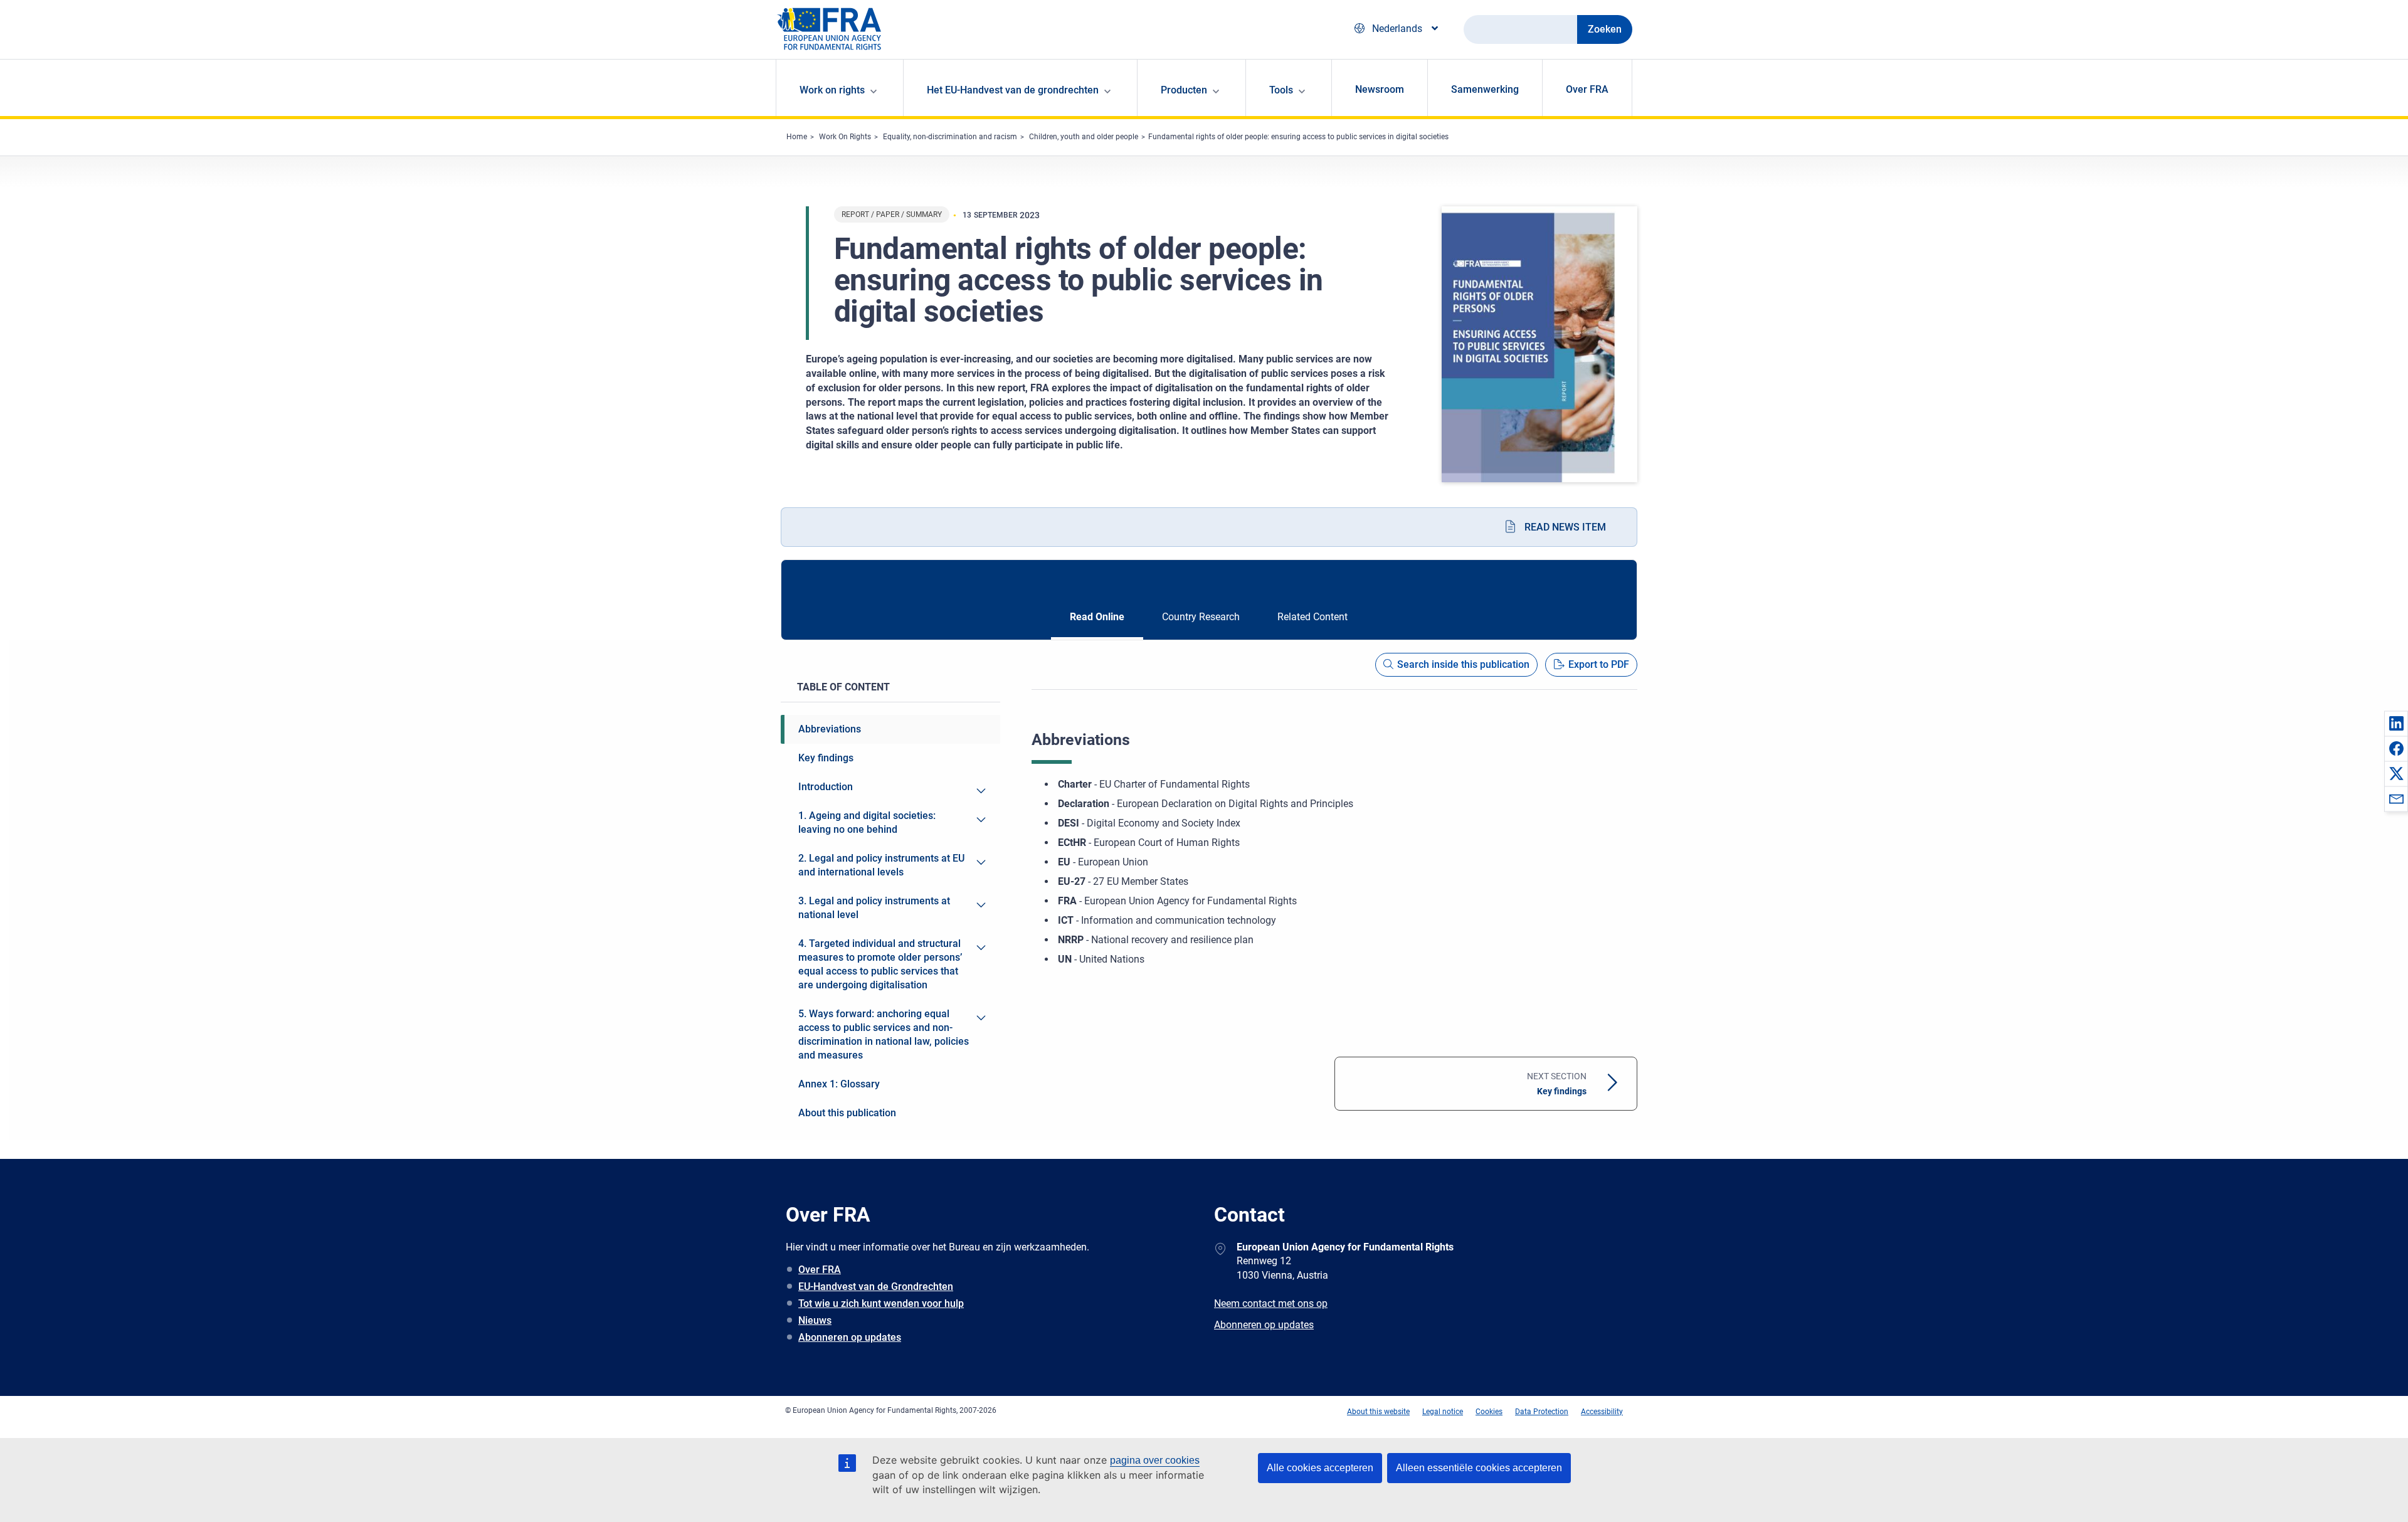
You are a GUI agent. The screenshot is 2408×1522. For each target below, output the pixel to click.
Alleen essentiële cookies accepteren (1479, 1468)
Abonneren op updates (850, 1337)
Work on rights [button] (832, 90)
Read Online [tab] (1097, 617)
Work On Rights (845, 137)
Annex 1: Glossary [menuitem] (839, 1084)
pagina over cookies (1155, 1460)
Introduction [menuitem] (826, 787)
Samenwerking (1485, 89)
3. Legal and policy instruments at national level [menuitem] (874, 908)
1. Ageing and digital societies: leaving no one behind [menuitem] (867, 822)
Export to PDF (1599, 664)
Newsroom (1380, 89)
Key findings (1557, 1084)
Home (797, 137)
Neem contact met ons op (1271, 1303)
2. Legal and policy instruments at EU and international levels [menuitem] (881, 865)
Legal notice (1443, 1412)
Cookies (1489, 1412)
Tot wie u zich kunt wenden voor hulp (881, 1303)
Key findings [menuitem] (826, 758)
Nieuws (815, 1320)
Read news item (1565, 527)
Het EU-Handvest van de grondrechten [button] (1013, 90)
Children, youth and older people (1084, 137)
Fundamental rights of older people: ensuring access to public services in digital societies (1298, 137)
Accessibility (1602, 1412)
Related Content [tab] (1312, 617)
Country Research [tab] (1201, 617)
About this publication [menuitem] (847, 1113)
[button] (2396, 723)
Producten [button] (1184, 90)
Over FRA (1587, 89)
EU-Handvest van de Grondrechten (876, 1287)
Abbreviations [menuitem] (830, 729)
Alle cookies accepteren (1320, 1468)
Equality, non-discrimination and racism (950, 137)
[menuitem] (981, 791)
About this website (1378, 1412)
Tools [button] (1281, 90)
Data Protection (1542, 1412)
